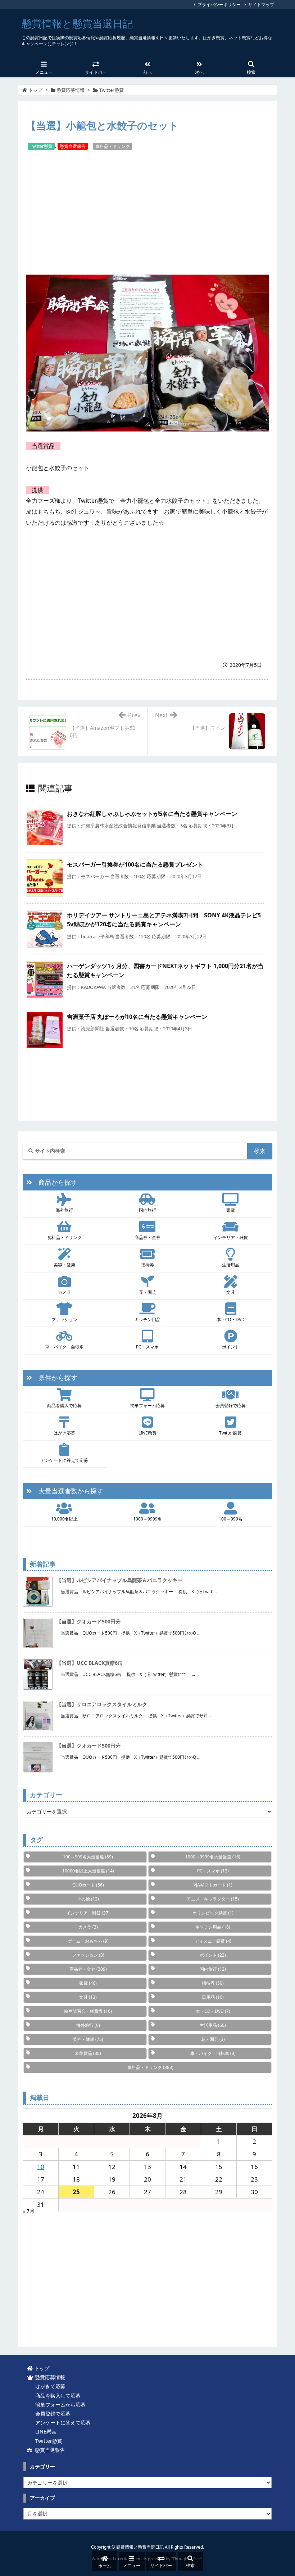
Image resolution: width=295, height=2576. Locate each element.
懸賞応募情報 (71, 90)
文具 (231, 1292)
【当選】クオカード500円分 (88, 1621)
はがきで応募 (49, 2386)
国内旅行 (147, 1210)
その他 (88, 1899)
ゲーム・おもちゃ (88, 1941)
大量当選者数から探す (68, 1491)
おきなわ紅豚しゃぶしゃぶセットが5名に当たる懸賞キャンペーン (152, 814)
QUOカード (88, 1885)
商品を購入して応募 (56, 2396)
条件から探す (55, 1378)
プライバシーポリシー (219, 4)
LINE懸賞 (147, 1433)
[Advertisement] (147, 212)
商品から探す (55, 1182)
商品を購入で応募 (64, 1405)
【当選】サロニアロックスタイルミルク (102, 1704)
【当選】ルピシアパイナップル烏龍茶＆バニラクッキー (119, 1580)
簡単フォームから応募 (59, 2405)
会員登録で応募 (231, 1405)
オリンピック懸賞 (213, 1913)
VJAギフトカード (213, 1885)
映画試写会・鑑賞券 (88, 2011)
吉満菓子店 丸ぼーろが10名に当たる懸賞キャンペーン (137, 1017)
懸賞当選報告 (73, 146)
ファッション (64, 1319)
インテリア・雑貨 (231, 1237)
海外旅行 (64, 1210)
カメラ (64, 1292)
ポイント (231, 1347)
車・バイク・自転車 (64, 1347)
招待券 (147, 1265)
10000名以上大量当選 (88, 1871)
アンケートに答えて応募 (64, 1460)
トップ (35, 90)
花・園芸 (147, 1292)
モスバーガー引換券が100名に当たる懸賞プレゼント (135, 864)
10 (41, 2167)
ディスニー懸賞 (213, 1941)
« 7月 (29, 2211)
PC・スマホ (147, 1347)
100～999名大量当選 (88, 1857)
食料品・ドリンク (113, 146)
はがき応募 (64, 1433)
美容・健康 (64, 1265)
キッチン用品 (147, 1319)
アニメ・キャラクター (213, 1899)
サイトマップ (261, 4)
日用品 (213, 1997)
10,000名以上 (64, 1519)
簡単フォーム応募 (147, 1405)
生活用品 (231, 1265)
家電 (231, 1210)
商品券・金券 (147, 1237)
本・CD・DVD (231, 1319)
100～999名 (231, 1519)
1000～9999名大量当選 (213, 1857)
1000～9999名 (147, 1519)
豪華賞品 (88, 2053)
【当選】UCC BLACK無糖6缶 (90, 1663)
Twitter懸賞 (112, 90)
